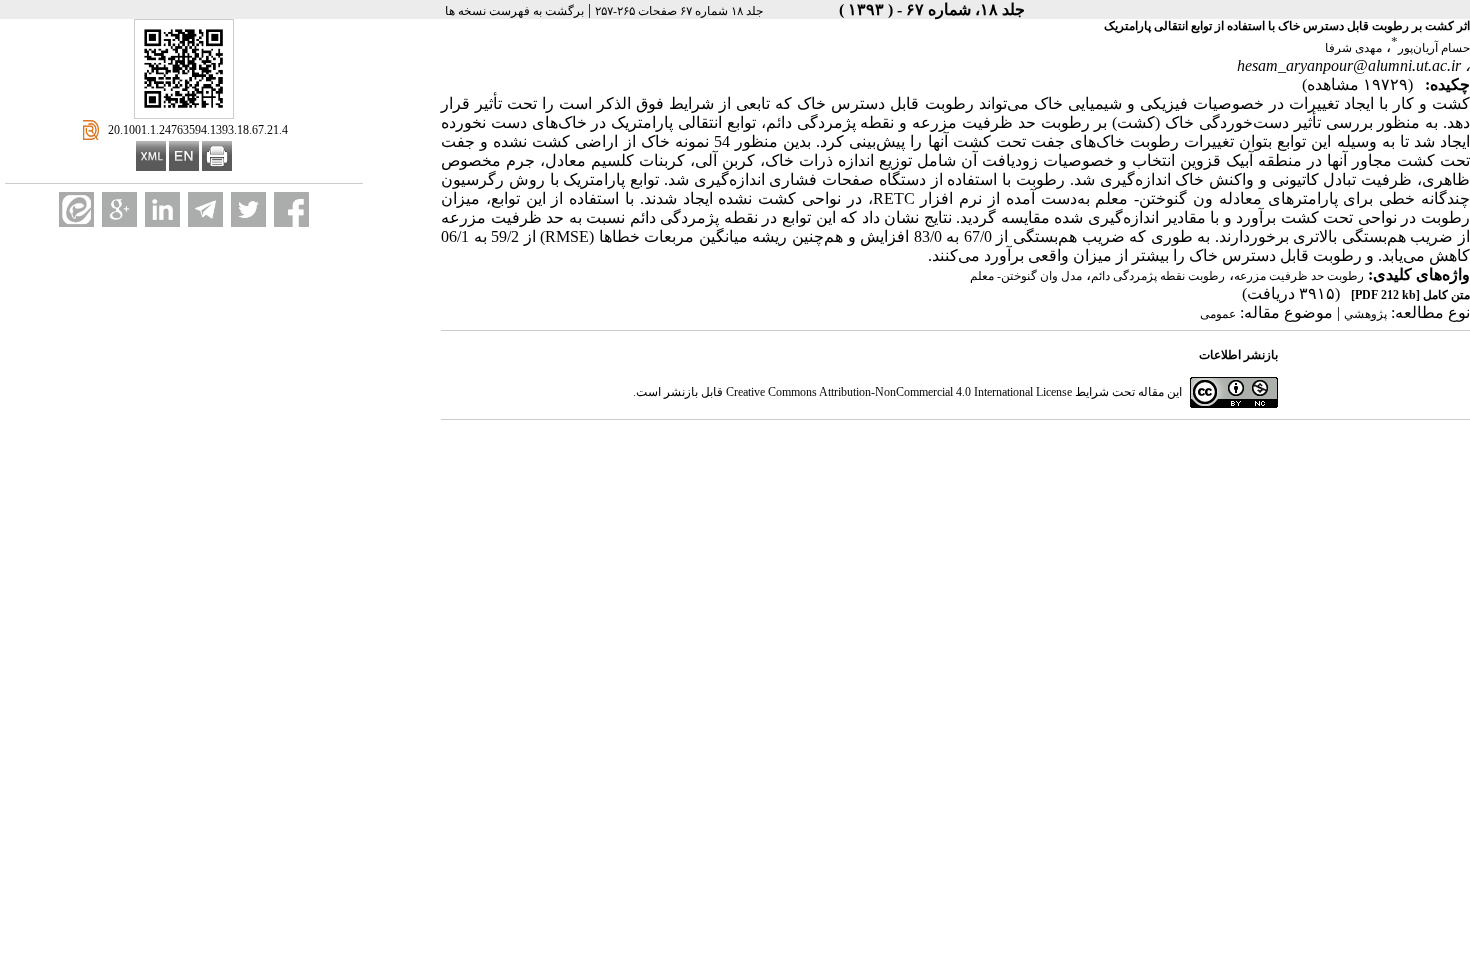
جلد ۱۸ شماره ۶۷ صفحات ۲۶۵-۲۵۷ (679, 11)
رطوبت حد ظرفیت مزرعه (1299, 276)
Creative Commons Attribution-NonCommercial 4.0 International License (899, 392)
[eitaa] (76, 209)
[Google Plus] (119, 209)
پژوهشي (1365, 314)
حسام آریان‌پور (1434, 48)
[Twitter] (248, 209)
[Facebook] (291, 209)
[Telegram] (205, 209)
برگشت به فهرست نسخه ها (514, 11)
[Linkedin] (162, 209)
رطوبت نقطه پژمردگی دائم (1158, 276)
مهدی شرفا (1353, 48)
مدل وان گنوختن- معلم (1026, 276)
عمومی (1218, 314)
